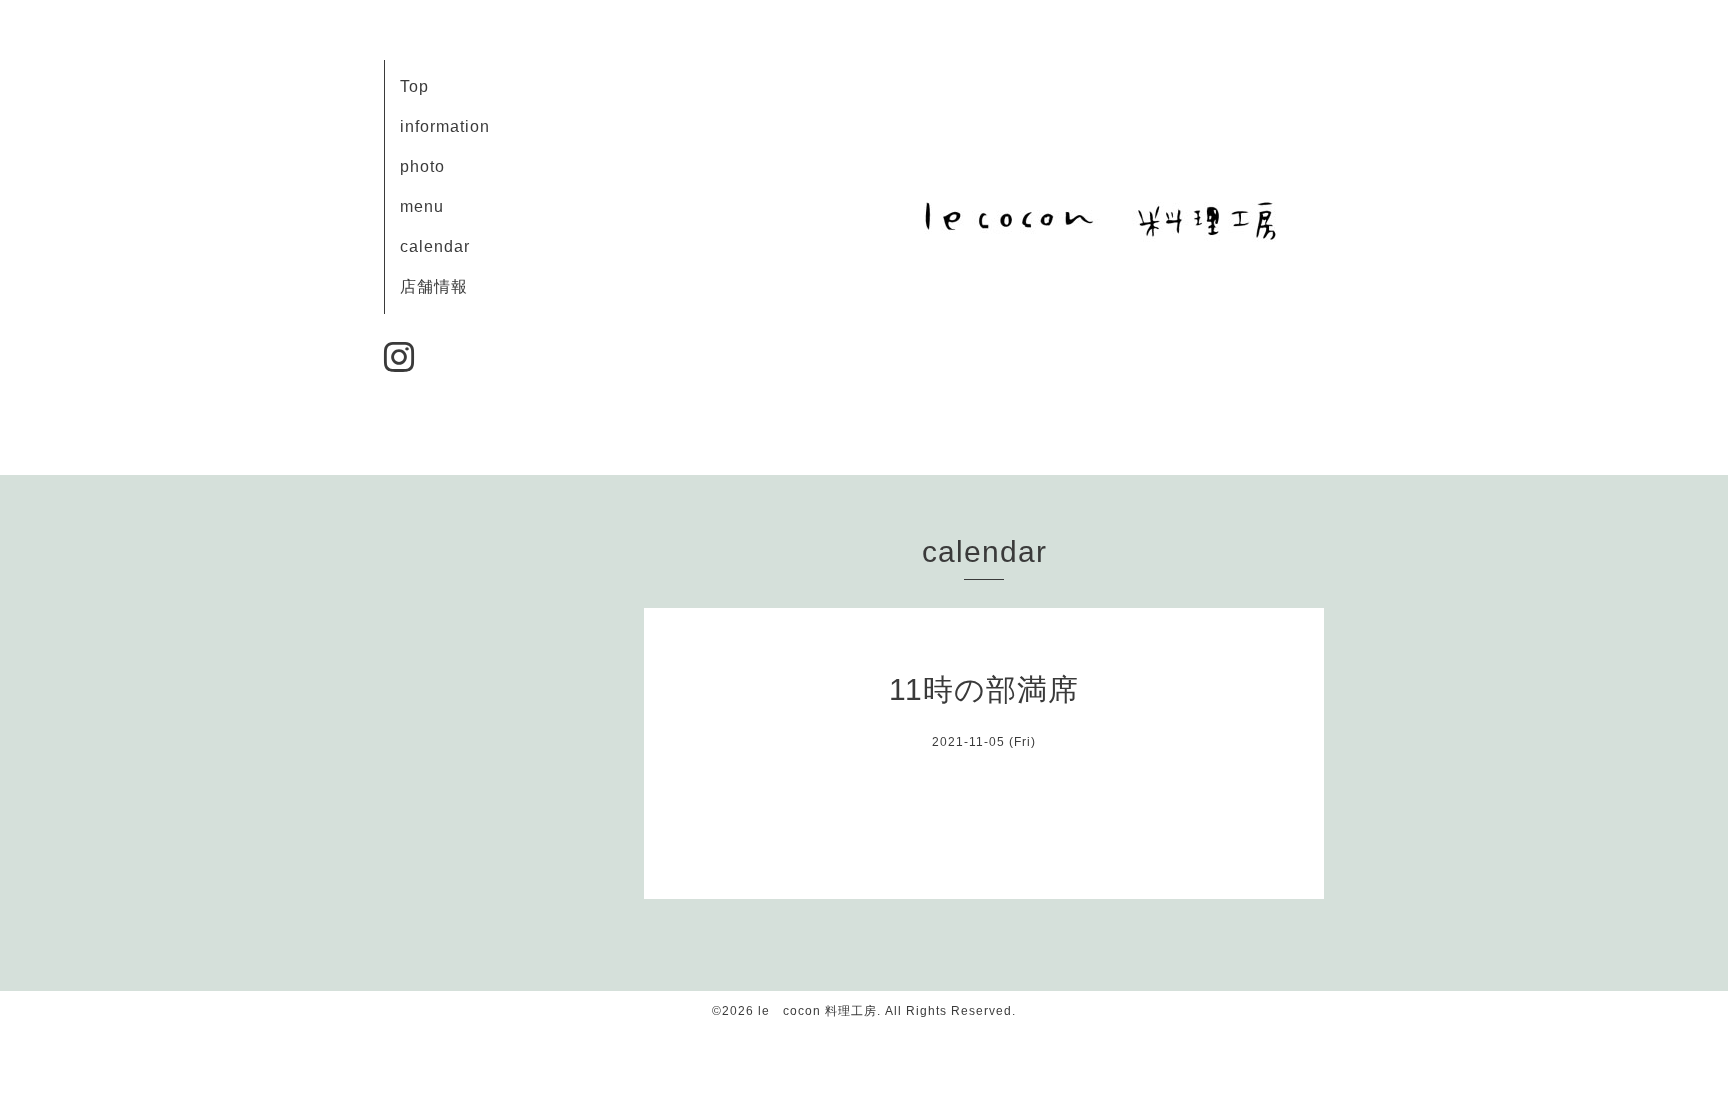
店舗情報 (434, 286)
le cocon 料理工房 (817, 1011)
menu (422, 206)
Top (414, 86)
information (445, 126)
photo (422, 166)
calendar (435, 246)
